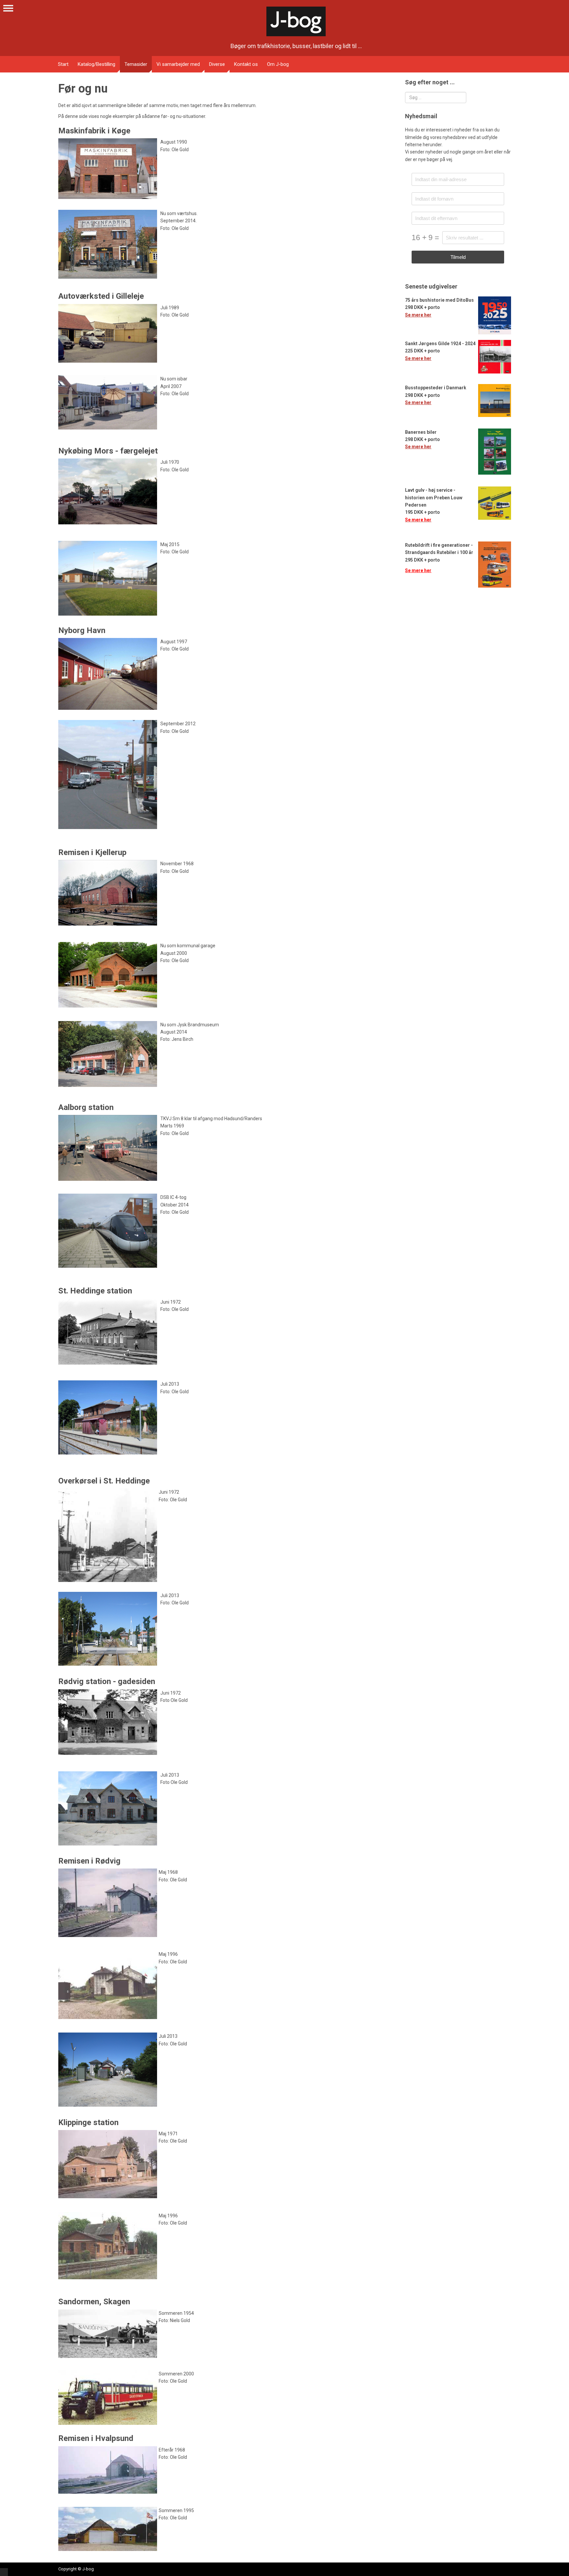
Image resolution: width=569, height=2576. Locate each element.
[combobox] (436, 97)
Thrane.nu (4, 2572)
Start (63, 64)
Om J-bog (278, 64)
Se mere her (418, 315)
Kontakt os (246, 64)
